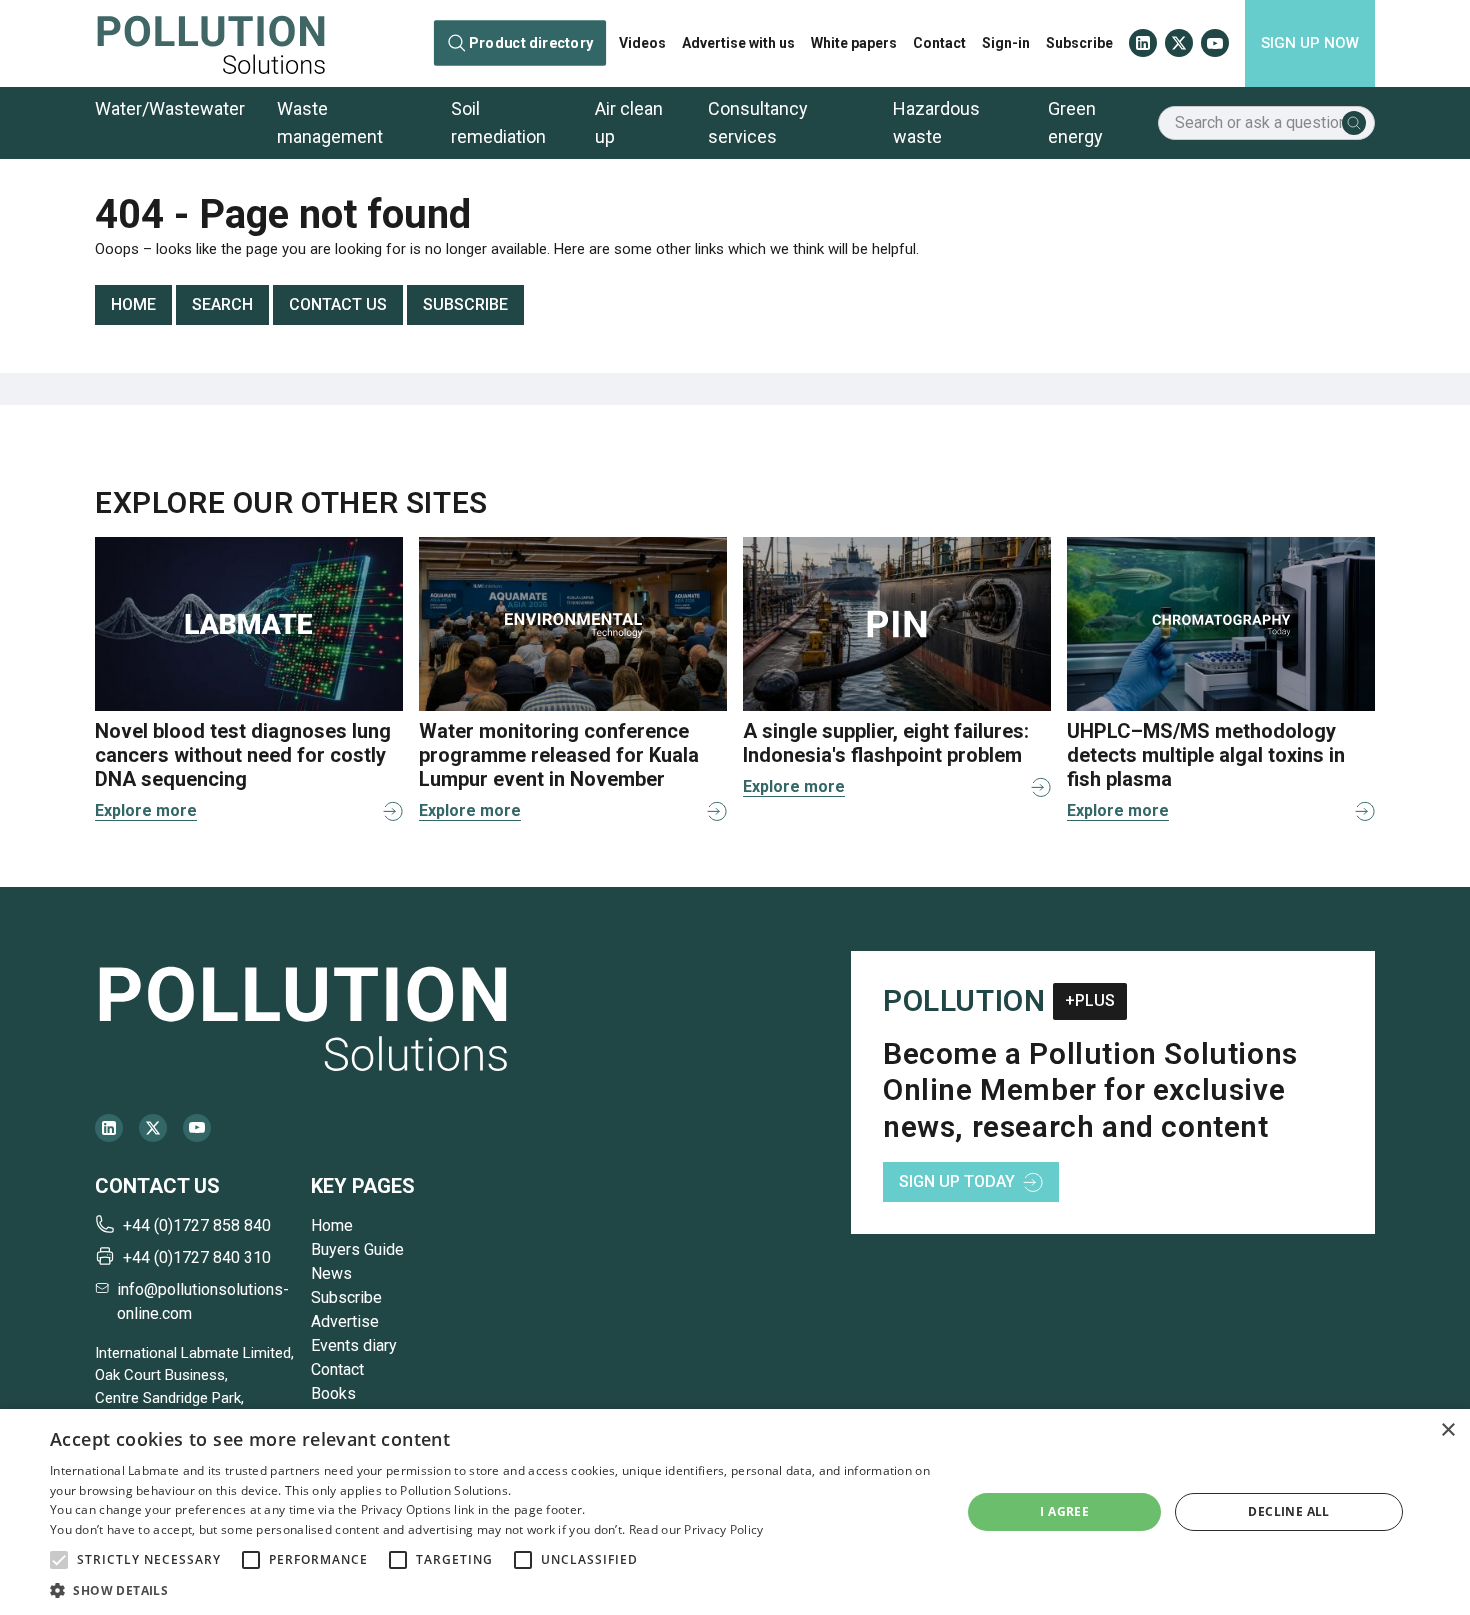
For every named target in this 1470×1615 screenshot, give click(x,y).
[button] (59, 1560)
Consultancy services (758, 122)
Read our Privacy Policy (696, 1529)
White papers (854, 43)
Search (222, 304)
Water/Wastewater (170, 108)
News (331, 1273)
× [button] (1447, 1430)
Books (333, 1393)
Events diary (354, 1345)
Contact (939, 43)
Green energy (1075, 122)
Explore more (146, 810)
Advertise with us (738, 43)
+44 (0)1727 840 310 (197, 1257)
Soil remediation (498, 122)
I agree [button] (1064, 1511)
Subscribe (1079, 43)
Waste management (330, 122)
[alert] (735, 1512)
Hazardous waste (936, 122)
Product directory (531, 43)
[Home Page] (211, 43)
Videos (642, 43)
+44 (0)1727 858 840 (197, 1225)
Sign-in (1006, 43)
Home (133, 304)
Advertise (345, 1321)
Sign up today (957, 1181)
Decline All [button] (1288, 1511)
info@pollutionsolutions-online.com (203, 1301)
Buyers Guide (357, 1249)
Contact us (338, 304)
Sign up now (1310, 43)
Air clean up (629, 122)
